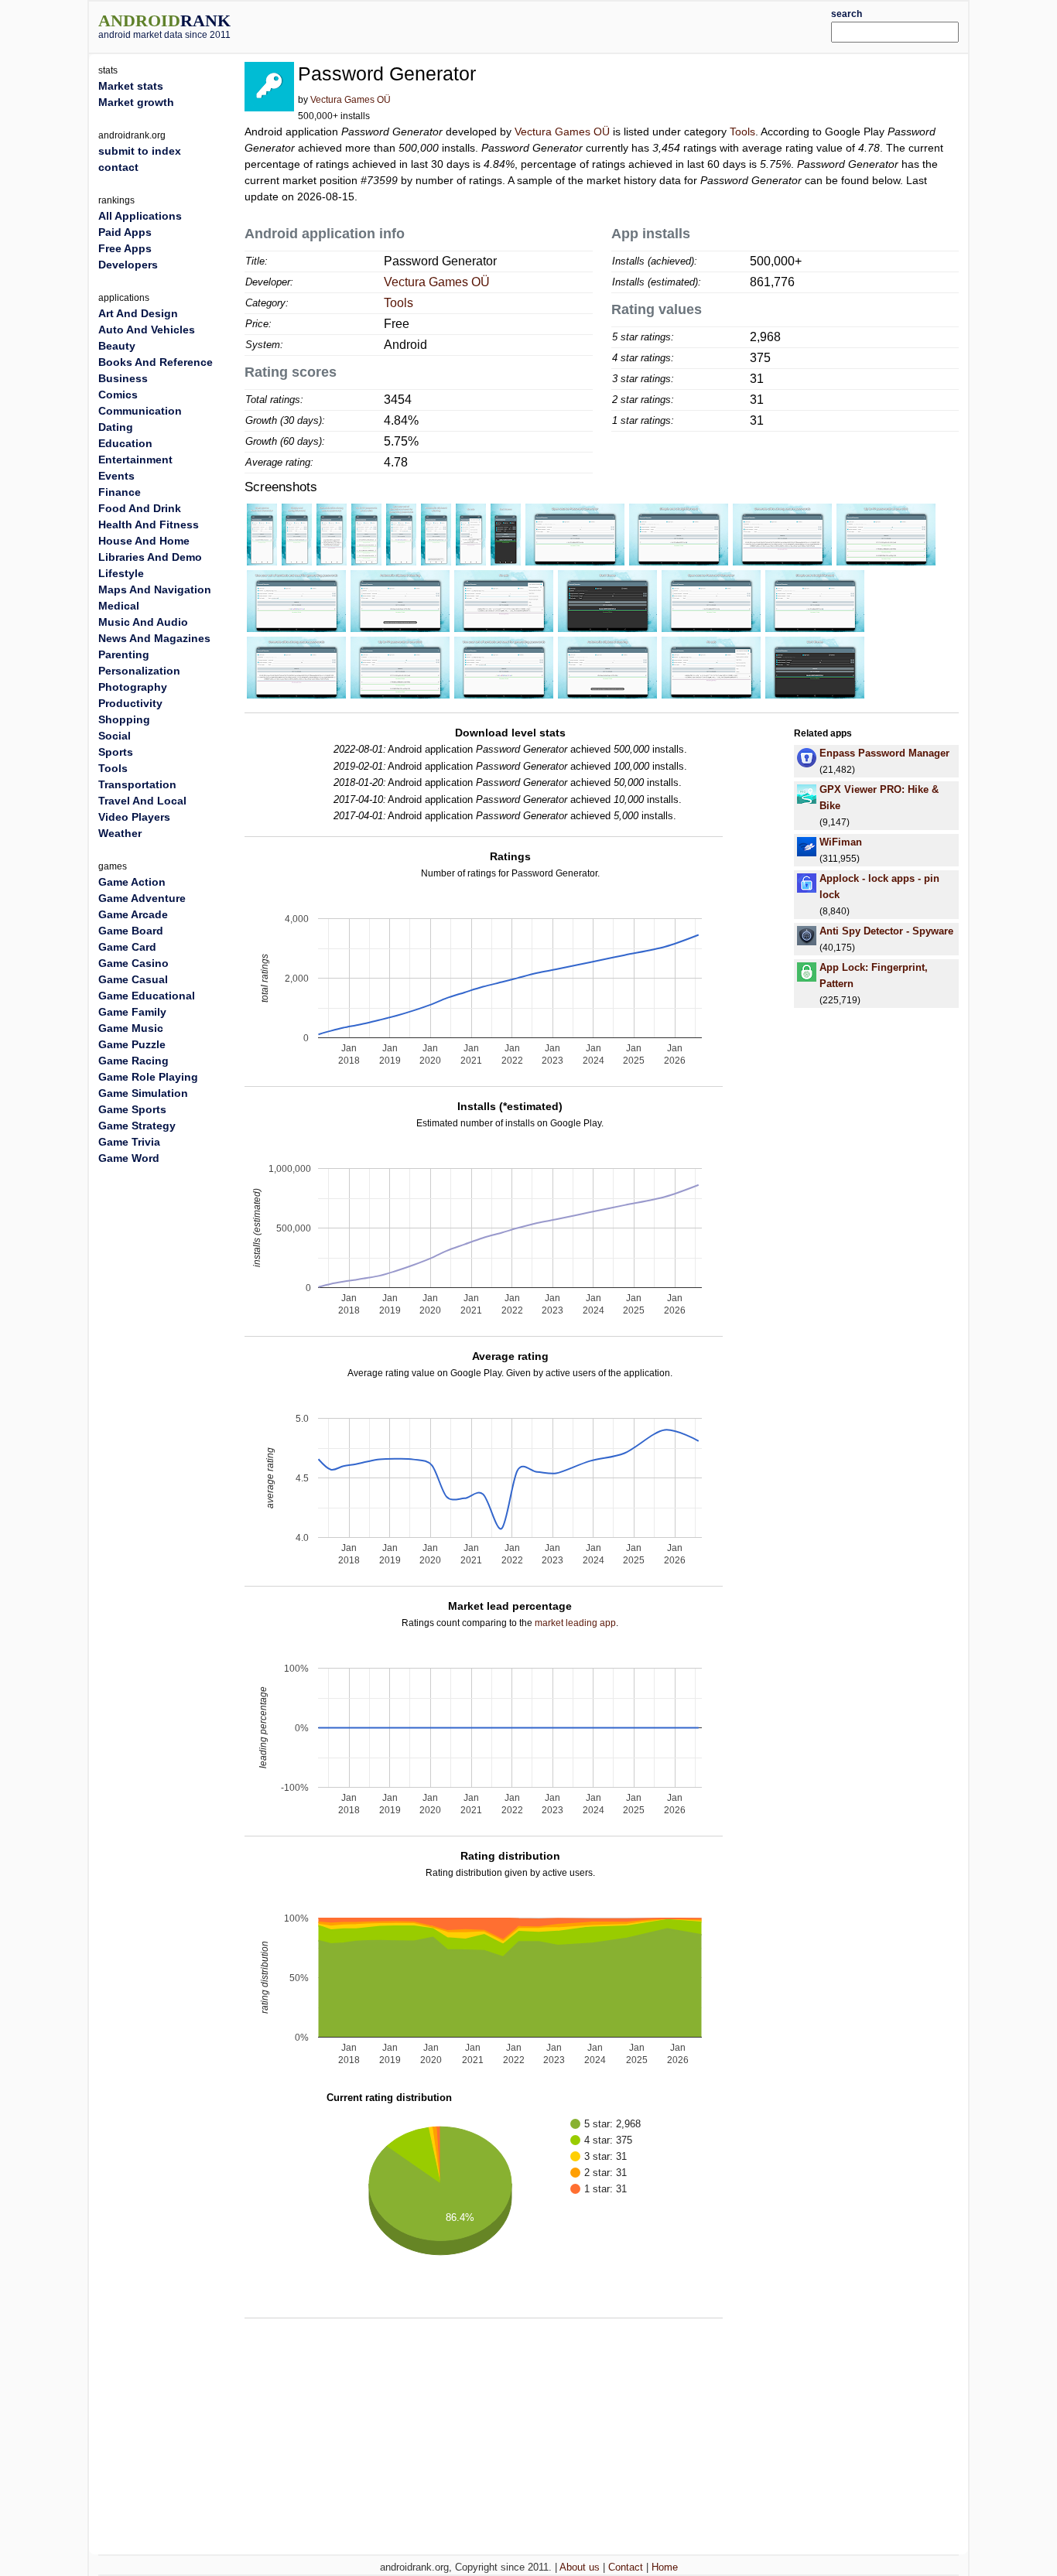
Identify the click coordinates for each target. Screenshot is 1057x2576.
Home (665, 2567)
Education (125, 443)
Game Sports (132, 1109)
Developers (128, 265)
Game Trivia (129, 1142)
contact (118, 167)
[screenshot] (262, 534)
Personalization (139, 671)
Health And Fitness (149, 524)
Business (123, 378)
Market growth (136, 102)
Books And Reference (156, 362)
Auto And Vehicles (147, 330)
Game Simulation (143, 1093)
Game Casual (133, 979)
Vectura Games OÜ (351, 100)
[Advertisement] (565, 25)
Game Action (132, 882)
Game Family (132, 1012)
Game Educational (147, 996)
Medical (119, 606)
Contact (626, 2567)
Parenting (124, 654)
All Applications (140, 216)
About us (580, 2567)
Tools (742, 132)
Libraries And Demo (150, 557)
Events (116, 476)
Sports (116, 752)
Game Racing (133, 1061)
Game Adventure (142, 898)
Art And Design (138, 313)
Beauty (117, 346)
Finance (120, 492)
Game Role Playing (148, 1077)
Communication (140, 411)
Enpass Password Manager (884, 753)
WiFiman (841, 842)
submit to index (140, 151)
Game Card (127, 947)
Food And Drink (140, 508)
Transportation (137, 784)
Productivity (130, 703)
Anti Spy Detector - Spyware (886, 931)
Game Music (131, 1028)
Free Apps (125, 248)
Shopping (124, 719)
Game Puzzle (132, 1044)
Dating (116, 427)
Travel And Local (142, 801)
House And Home (144, 541)
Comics (118, 395)
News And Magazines (154, 638)
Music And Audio (143, 622)
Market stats (131, 86)
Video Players (134, 817)
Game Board (131, 931)
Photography (133, 687)
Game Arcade (133, 914)
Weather (120, 833)
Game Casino (133, 963)
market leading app (575, 1623)
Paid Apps (125, 232)
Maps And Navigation (155, 589)
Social (115, 736)
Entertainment (135, 460)
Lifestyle (121, 573)
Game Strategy (137, 1126)
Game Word (129, 1158)
